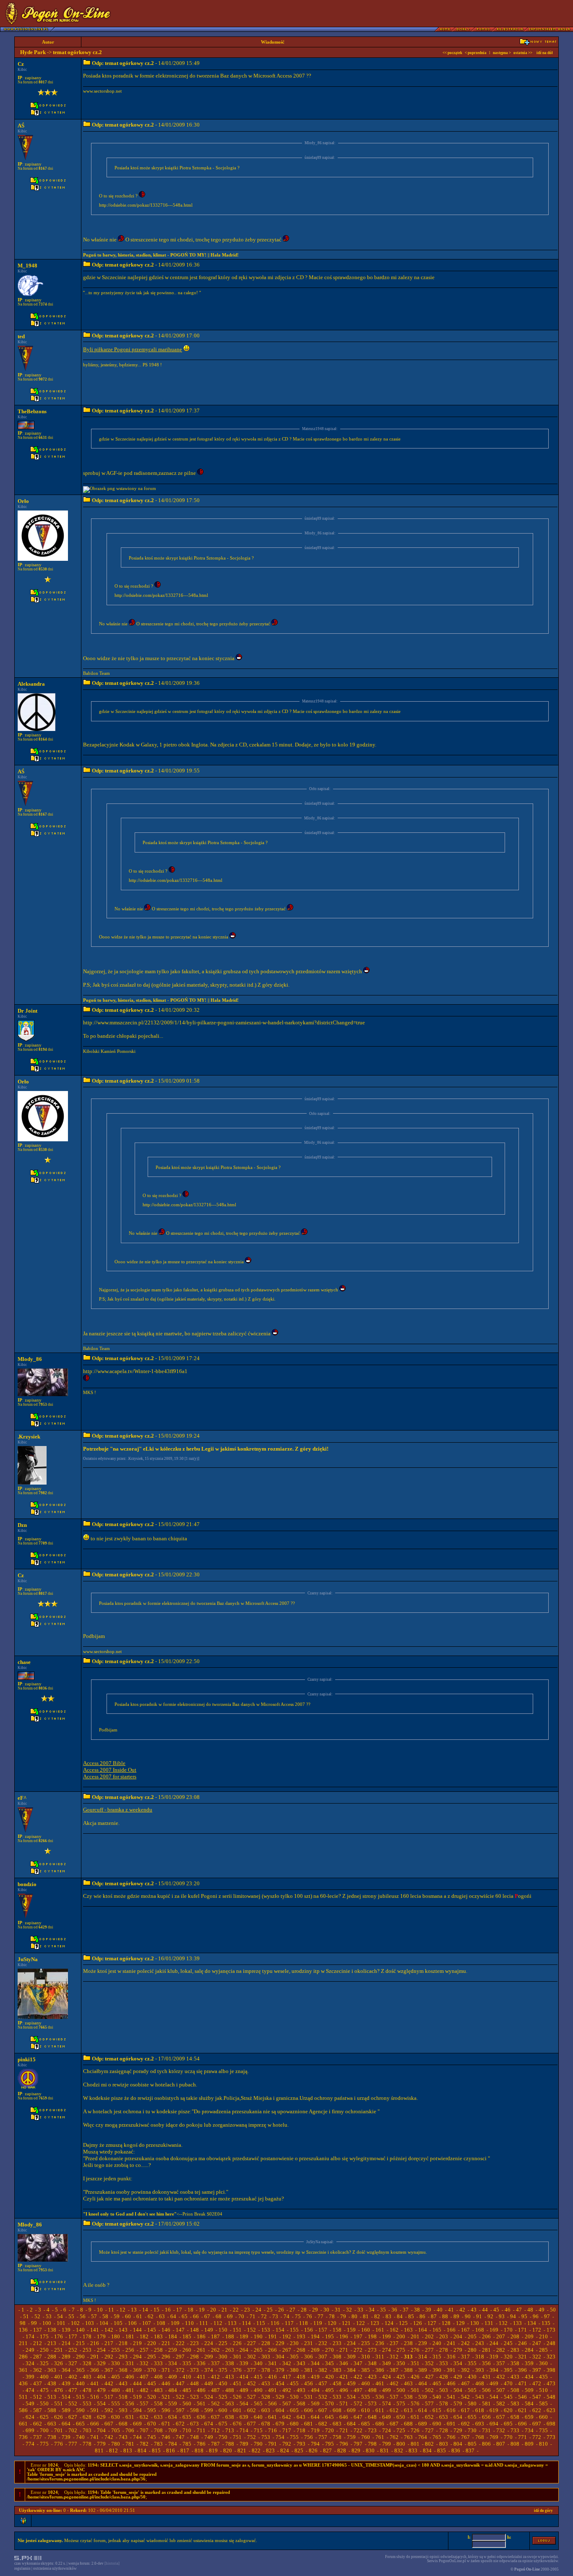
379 (280, 2370)
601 (237, 2410)
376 (237, 2370)
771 (522, 2437)
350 (401, 2363)
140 (80, 2330)
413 (230, 2377)
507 (501, 2390)
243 (480, 2343)
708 (158, 2430)
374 (209, 2370)
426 (415, 2377)
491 (272, 2390)
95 (524, 2316)
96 (536, 2316)
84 (400, 2316)
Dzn (22, 1525)
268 (301, 2350)
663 (52, 2424)
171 (522, 2330)
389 (423, 2370)
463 (408, 2383)
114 (246, 2323)
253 (87, 2350)
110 (189, 2323)
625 (44, 2417)
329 (101, 2363)
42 (462, 2310)
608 (337, 2410)
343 (301, 2363)
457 (323, 2383)
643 (301, 2417)
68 (219, 2316)
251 (59, 2350)
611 (380, 2410)
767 (465, 2437)
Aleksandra (31, 684)
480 (116, 2390)
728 (444, 2430)
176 (59, 2336)
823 (270, 2450)
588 (52, 2410)
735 (543, 2430)
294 (137, 2357)
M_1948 (27, 266)
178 (87, 2336)
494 (315, 2390)
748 (194, 2437)
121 (346, 2323)
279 (458, 2350)
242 (465, 2343)
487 (215, 2390)
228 (266, 2343)
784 (173, 2444)
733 (515, 2430)
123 (375, 2323)
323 (551, 2357)
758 (337, 2437)
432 (501, 2377)
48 (530, 2310)
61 (139, 2316)
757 (323, 2437)
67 (207, 2316)
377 (251, 2370)
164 (423, 2330)
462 (394, 2383)
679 (280, 2424)
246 (522, 2343)
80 (354, 2316)
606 (309, 2410)
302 (251, 2357)
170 (508, 2330)
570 (329, 2404)
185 (187, 2336)
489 (244, 2390)
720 (329, 2430)
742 (109, 2437)
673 (194, 2424)
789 (244, 2444)
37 (406, 2310)
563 (230, 2404)
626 (59, 2417)
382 (323, 2370)
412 (215, 2377)
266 (272, 2350)
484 (173, 2390)
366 (95, 2370)
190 (258, 2336)
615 (437, 2410)
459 (351, 2383)
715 (258, 2430)
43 (474, 2310)
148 (194, 2330)
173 (551, 2330)
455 (294, 2383)
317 (465, 2357)
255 (116, 2350)
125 (403, 2323)
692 (465, 2424)
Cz (21, 64)
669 (137, 2424)
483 (158, 2390)
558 (158, 2404)
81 (366, 2316)
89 (456, 2316)
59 (117, 2316)
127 (432, 2323)
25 (270, 2310)
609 (351, 2410)
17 (179, 2310)
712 (215, 2430)
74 (286, 2316)
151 (237, 2330)
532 (323, 2397)
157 (323, 2330)
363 (52, 2370)
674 (209, 2424)
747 (180, 2437)
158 (337, 2330)
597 (180, 2410)
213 (52, 2343)
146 (166, 2330)
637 (215, 2417)
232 (323, 2343)
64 (173, 2316)
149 (209, 2330)
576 (415, 2404)
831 (384, 2450)
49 (542, 2310)
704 (101, 2430)
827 (327, 2450)
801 (415, 2444)
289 (66, 2357)
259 (173, 2350)
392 (465, 2370)
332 (144, 2363)
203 (444, 2336)
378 (266, 2370)
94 (513, 2316)
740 (80, 2437)
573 (372, 2404)
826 (313, 2450)
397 (537, 2370)
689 (423, 2424)
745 (152, 2437)
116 (275, 2323)
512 (38, 2397)
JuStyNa (28, 1959)
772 (537, 2437)
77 (320, 2316)
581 (486, 2404)
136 (23, 2330)
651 (415, 2417)
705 (116, 2430)
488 (230, 2390)
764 (423, 2437)
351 (415, 2363)
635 (187, 2417)
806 (486, 2444)
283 (515, 2350)
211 (23, 2343)
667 (109, 2424)
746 (166, 2437)
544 (494, 2397)
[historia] (112, 2563)
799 (387, 2444)
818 (199, 2450)
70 (241, 2316)
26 (281, 2310)
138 (52, 2330)
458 (337, 2383)
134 (532, 2323)
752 (251, 2437)
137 (38, 2330)
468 (480, 2383)
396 (522, 2370)
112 (218, 2323)
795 (329, 2444)
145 (152, 2330)
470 (508, 2383)
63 (162, 2316)
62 (151, 2316)
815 (156, 2450)
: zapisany (30, 78)
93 (502, 2316)
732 (501, 2430)
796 (344, 2444)
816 (171, 2450)
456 (309, 2383)
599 (209, 2410)
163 (408, 2330)
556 (130, 2404)
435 (543, 2377)
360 (543, 2363)
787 (215, 2444)
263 (230, 2350)
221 (166, 2343)
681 (309, 2424)
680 (294, 2424)
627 (73, 2417)
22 (236, 2310)
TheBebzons (32, 411)
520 (152, 2397)
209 (529, 2336)
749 (209, 2437)
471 (522, 2383)
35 (383, 2310)
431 (486, 2377)
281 (486, 2350)
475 (44, 2390)
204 (458, 2336)
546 (522, 2397)
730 (472, 2430)
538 (408, 2397)
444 (137, 2383)
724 (387, 2430)
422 (358, 2377)
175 (44, 2336)
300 (223, 2357)
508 (515, 2390)
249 (30, 2350)
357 (501, 2363)
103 (90, 2323)
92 (490, 2316)
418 (301, 2377)
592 (109, 2410)
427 (429, 2377)
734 (529, 2430)
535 (366, 2397)
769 (494, 2437)
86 (422, 2316)
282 (501, 2350)
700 (44, 2430)
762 (394, 2437)
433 (515, 2377)
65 (185, 2316)
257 (144, 2350)
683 (337, 2424)
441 (95, 2383)
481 (130, 2390)
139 (66, 2330)
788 (230, 2444)
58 (105, 2316)
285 (543, 2350)
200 (401, 2336)
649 (387, 2417)
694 (494, 2424)
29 (315, 2310)
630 (116, 2417)
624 (30, 2417)
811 (99, 2450)
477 (73, 2390)
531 (309, 2397)
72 (264, 2316)
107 (147, 2323)
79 (343, 2316)
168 (480, 2330)
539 (423, 2397)
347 (358, 2363)
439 (66, 2383)
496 (344, 2390)
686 (380, 2424)
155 (294, 2330)
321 (522, 2357)
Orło (23, 501)
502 (429, 2390)
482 (144, 2390)
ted (21, 336)
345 (329, 2363)
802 (429, 2444)
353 (444, 2363)
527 (251, 2397)
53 (49, 2316)
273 (372, 2350)
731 (486, 2430)
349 (387, 2363)
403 (87, 2377)
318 (480, 2357)
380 (294, 2370)
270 (329, 2350)
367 (109, 2370)
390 (437, 2370)
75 (298, 2316)
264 (244, 2350)
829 (356, 2450)
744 (137, 2437)
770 (508, 2437)
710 (187, 2430)
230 (294, 2343)
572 (358, 2404)
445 (152, 2383)
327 (73, 2363)
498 (372, 2390)
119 (318, 2323)
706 (130, 2430)
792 (287, 2444)
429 (458, 2377)
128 (446, 2323)
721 (344, 2430)
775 (44, 2444)
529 (280, 2397)
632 (144, 2417)
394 (494, 2370)
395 (508, 2370)
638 (230, 2417)
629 (101, 2417)
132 (503, 2323)
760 (366, 2437)
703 (87, 2430)
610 (366, 2410)
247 (537, 2343)
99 (34, 2323)
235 (366, 2343)
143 (123, 2330)
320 (508, 2357)
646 (344, 2417)
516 (95, 2397)
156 (309, 2330)
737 (38, 2437)
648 (372, 2417)
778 (87, 2444)
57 (94, 2316)
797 (358, 2444)
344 (315, 2363)
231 (309, 2343)
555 (116, 2404)
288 (52, 2357)
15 (156, 2310)
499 (387, 2390)
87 (434, 2316)
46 (508, 2310)
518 (123, 2397)
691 (451, 2424)
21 (224, 2310)
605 (294, 2410)
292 (109, 2357)
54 (60, 2316)
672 (180, 2424)
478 (87, 2390)
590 (80, 2410)
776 (59, 2444)
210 (543, 2336)
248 (551, 2343)
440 (80, 2383)
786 (201, 2444)
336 (201, 2363)
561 (201, 2404)
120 (332, 2323)
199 (387, 2336)
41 (451, 2310)
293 (123, 2357)
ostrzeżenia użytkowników (55, 2568)
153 (266, 2330)
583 (515, 2404)
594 (137, 2410)
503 (444, 2390)
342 (287, 2363)
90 (468, 2316)
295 (152, 2357)
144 (137, 2330)
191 (272, 2336)
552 (73, 2404)
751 (237, 2437)
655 (472, 2417)
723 (372, 2430)
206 (486, 2336)
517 (109, 2397)
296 (166, 2357)
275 (401, 2350)
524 (209, 2397)
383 (337, 2370)
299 (209, 2357)
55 (71, 2316)
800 (401, 2444)
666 (95, 2424)
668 (123, 2424)
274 (387, 2350)
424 (387, 2377)
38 (417, 2310)
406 (130, 2377)
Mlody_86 (30, 1359)
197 (358, 2336)
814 (142, 2450)
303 (266, 2357)
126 (418, 2323)
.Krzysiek (29, 1437)
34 (372, 2310)
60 (128, 2316)
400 (44, 2377)
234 (351, 2343)
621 (522, 2410)
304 (280, 2357)
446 (166, 2383)
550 (44, 2404)
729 (458, 2430)
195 (329, 2336)
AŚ (21, 126)
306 (309, 2357)
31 (338, 2310)
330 (116, 2363)
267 (287, 2350)
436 (23, 2383)
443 (123, 2383)
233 (337, 2343)
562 (215, 2404)
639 (244, 2417)
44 (485, 2310)
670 (152, 2424)
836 (456, 2450)
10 (100, 2310)
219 (137, 2343)
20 (213, 2310)
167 (465, 2330)
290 (80, 2357)
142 (109, 2330)
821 (242, 2450)
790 (258, 2444)
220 (152, 2343)
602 (251, 2410)
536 (380, 2397)
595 (152, 2410)
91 (479, 2316)
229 (280, 2343)
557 (144, 2404)
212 (38, 2343)
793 (301, 2444)
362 (38, 2370)
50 (553, 2310)
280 (472, 2350)
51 (26, 2316)
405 (116, 2377)
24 (258, 2310)
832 (399, 2450)
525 (223, 2397)
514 (66, 2397)
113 (232, 2323)
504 (458, 2390)
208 (515, 2336)
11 (111, 2310)
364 (66, 2370)
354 (458, 2363)
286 (23, 2357)
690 (437, 2424)
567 (287, 2404)
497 (358, 2390)
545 (508, 2397)
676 (237, 2424)
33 (360, 2310)
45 (496, 2310)
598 (194, 2410)
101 (61, 2323)
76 (309, 2316)
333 (158, 2363)
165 (437, 2330)
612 (394, 2410)
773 (551, 2437)
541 (451, 2397)
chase (24, 1662)
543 (480, 2397)
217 (109, 2343)
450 (223, 2383)
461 (380, 2383)
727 (429, 2430)
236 (380, 2343)
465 (437, 2383)
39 (428, 2310)
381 (309, 2370)
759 (351, 2437)
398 (551, 2370)
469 (494, 2383)
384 (351, 2370)
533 (337, 2397)
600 (223, 2410)
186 (201, 2336)
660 (543, 2417)
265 (258, 2350)
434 (529, 2377)
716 (272, 2430)
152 (251, 2330)
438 (52, 2383)
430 (472, 2377)
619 (494, 2410)
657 (501, 2417)
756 (309, 2437)
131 (489, 2323)
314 (423, 2357)
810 (543, 2444)
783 (158, 2444)
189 (244, 2336)
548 (551, 2397)
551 (59, 2404)
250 (44, 2350)
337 (215, 2363)
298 (194, 2357)
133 (517, 2323)
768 (480, 2437)
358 (515, 2363)
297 (180, 2357)
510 (543, 2390)
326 (59, 2363)
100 (47, 2323)
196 (344, 2336)
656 (486, 2417)
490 (258, 2390)
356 (486, 2363)
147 (180, 2330)
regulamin (22, 2568)
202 (429, 2336)
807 (501, 2444)
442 (109, 2383)
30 (326, 2310)
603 (266, 2410)
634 (173, 2417)
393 (480, 2370)
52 (37, 2316)
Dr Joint (27, 1011)
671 (166, 2424)
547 (537, 2397)
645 (329, 2417)
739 (66, 2437)
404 (101, 2377)
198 (372, 2336)
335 (187, 2363)
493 (301, 2390)
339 (244, 2363)
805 (472, 2444)
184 (173, 2336)
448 (194, 2383)
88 (445, 2316)
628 (87, 2417)
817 (185, 2450)
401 (59, 2377)
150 (223, 2330)
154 (280, 2330)
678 (266, 2424)
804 (458, 2444)
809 (529, 2444)
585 (543, 2404)
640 (258, 2417)
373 (194, 2370)
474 (30, 2390)
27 (292, 2310)
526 (237, 2397)
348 (372, 2363)
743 (123, 2437)
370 (152, 2370)
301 (237, 2357)
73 (275, 2316)
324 (30, 2363)
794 (315, 2444)
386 (380, 2370)
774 (30, 2444)
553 (87, 2404)
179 (101, 2336)
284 (529, 2350)
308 (337, 2357)
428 (444, 2377)
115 (261, 2323)
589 (66, 2410)
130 (475, 2323)
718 (301, 2430)
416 (272, 2377)
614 (423, 2410)
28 (304, 2310)
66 (196, 2316)
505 (472, 2390)
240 (437, 2343)
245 (508, 2343)
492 (287, 2390)
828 (342, 2450)
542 (465, 2397)
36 (394, 2310)
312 (394, 2357)
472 (537, 2383)
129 (460, 2323)
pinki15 (27, 2059)
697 (537, 2424)
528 (266, 2397)
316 (451, 2357)
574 (387, 2404)
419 (315, 2377)
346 (344, 2363)
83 (388, 2316)
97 (547, 2316)
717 (287, 2430)
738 (52, 2437)
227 (251, 2343)
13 (134, 2310)
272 (358, 2350)
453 (266, 2383)
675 (223, 2424)
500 (401, 2390)
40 (440, 2310)
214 (66, 2343)
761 (380, 2437)
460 (366, 2383)
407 (144, 2377)
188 (230, 2336)
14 (145, 2310)
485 (187, 2390)
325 (44, 2363)
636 (201, 2417)
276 (415, 2350)
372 (180, 2370)
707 (144, 2430)
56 (83, 2316)
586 (23, 2410)
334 (173, 2363)
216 (95, 2343)
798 (372, 2444)
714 (244, 2430)
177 (73, 2336)
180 (116, 2336)
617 (465, 2410)
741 (95, 2437)
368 (123, 2370)
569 (315, 2404)
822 (256, 2450)
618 (480, 2410)
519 (137, 2397)
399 (30, 2377)
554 (101, 2404)
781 (130, 2444)
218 (123, 2343)
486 (201, 2390)
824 (285, 2450)
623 (551, 2410)
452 (251, 2383)
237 (394, 2343)
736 (23, 2437)
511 (23, 2397)
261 (201, 2350)
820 (228, 2450)
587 (38, 2410)
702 (73, 2430)
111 (204, 2323)
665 (80, 2424)
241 (451, 2343)
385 (366, 2370)
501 (415, 2390)
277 (429, 2350)
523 (194, 2397)
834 (427, 2450)
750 (223, 2437)
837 (470, 2450)
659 (529, 2417)
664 (66, 2424)
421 (344, 2377)
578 (444, 2404)
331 (130, 2363)
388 (408, 2370)
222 (180, 2343)
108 (161, 2323)
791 (272, 2444)
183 (158, 2336)
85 (411, 2316)
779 (101, 2444)
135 (546, 2323)
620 (508, 2410)
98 (23, 2323)
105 (118, 2323)
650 (401, 2417)
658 (515, 2417)
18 (190, 2310)
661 (23, 2424)
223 (194, 2343)
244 (494, 2343)
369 (137, 2370)
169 (494, 2330)
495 (329, 2390)
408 (158, 2377)
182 (144, 2336)
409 (173, 2377)
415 (258, 2377)
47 (519, 2310)
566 (272, 2404)
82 (377, 2316)
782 (144, 2444)
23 (247, 2310)
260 (187, 2350)
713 (230, 2430)
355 (472, 2363)
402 (73, 2377)
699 (30, 2430)
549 (30, 2404)
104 (104, 2323)
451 (237, 2383)
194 (315, 2336)
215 (80, 2343)
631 (130, 2417)
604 (280, 2410)
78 (332, 2316)
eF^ (22, 1798)
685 (366, 2424)
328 (87, 2363)
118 (303, 2323)
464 (423, 2383)
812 (113, 2450)
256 (130, 2350)
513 (52, 2397)
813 (128, 2450)
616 (451, 2410)
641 (272, 2417)
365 (80, 2370)
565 (258, 2404)
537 (394, 2397)
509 (529, 2390)
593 (123, 2410)
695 (508, 2424)
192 (287, 2336)
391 (451, 2370)
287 (38, 2357)
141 (95, 2330)
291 (95, 2357)
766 (451, 2437)
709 (173, 2430)
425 (401, 2377)
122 (361, 2323)
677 (251, 2424)
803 (444, 2444)
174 (30, 2336)
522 (180, 2397)
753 (266, 2437)
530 (294, 2397)
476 (59, 2390)
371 (166, 2370)
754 (280, 2437)
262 (215, 2350)
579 (458, 2404)
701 (59, 2430)
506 (486, 2390)
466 (451, 2383)
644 (315, 2417)
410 (187, 2377)
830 (370, 2450)
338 (230, 2363)
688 (408, 2424)
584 (529, 2404)
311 (380, 2357)
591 (95, 2410)
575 (401, 2404)
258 (158, 2350)
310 (366, 2357)
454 (280, 2383)
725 (401, 2430)
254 (101, 2350)
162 (394, 2330)
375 (223, 2370)
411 (201, 2377)
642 (287, 2417)
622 (537, 2410)
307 (323, 2357)
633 (158, 2417)
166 (451, 2330)
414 (244, 2377)
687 (394, 2424)
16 (168, 2310)
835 (441, 2450)
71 (253, 2316)
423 (372, 2377)
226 (237, 2343)
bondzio (27, 1884)
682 (323, 2424)
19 (202, 2310)
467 (465, 2383)
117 (289, 2323)
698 (551, 2424)
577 (429, 2404)
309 (351, 2357)
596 (166, 2410)
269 (315, 2350)
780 (116, 2444)
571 (344, 2404)
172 (537, 2330)
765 (437, 2437)
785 (187, 2444)
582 (501, 2404)
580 (472, 2404)
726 (415, 2430)
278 (444, 2350)
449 (209, 2383)
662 (38, 2424)
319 (494, 2357)
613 (408, 2410)
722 (358, 2430)
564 (244, 2404)
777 (73, 2444)
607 (323, 2410)
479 (101, 2390)
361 (23, 2370)
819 (213, 2450)
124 (389, 2323)
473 (551, 2383)
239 (423, 2343)
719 (315, 2430)
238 (408, 2343)
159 (351, 2330)
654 (458, 2417)
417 (287, 2377)
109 (175, 2323)
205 (472, 2336)
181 (130, 2336)
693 (480, 2424)
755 (294, 2437)
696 (522, 2424)
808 (515, 2444)
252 (73, 2350)
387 (394, 2370)
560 (187, 2404)
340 (258, 2363)
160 (366, 2330)
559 (173, 2404)
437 (38, 2383)
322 (537, 2357)
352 (429, 2363)
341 (272, 2363)
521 (166, 2397)
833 (413, 2450)
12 (122, 2310)
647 (358, 2417)
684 (351, 2424)
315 (437, 2357)
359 (529, 2363)
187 (215, 2336)
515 (80, 2397)
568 (301, 2404)
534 (351, 2397)
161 (380, 2330)
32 (349, 2310)
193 (301, 2336)
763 (408, 2437)
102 (75, 2323)
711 (201, 2430)
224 (209, 2343)
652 (429, 2417)
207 (501, 2336)
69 (230, 2316)
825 (299, 2450)
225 (223, 2343)
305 (294, 2357)
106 (132, 2323)
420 (329, 2377)
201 (415, 2336)
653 (444, 2417)
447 (180, 2383)
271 (344, 2350)
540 (437, 2397)
